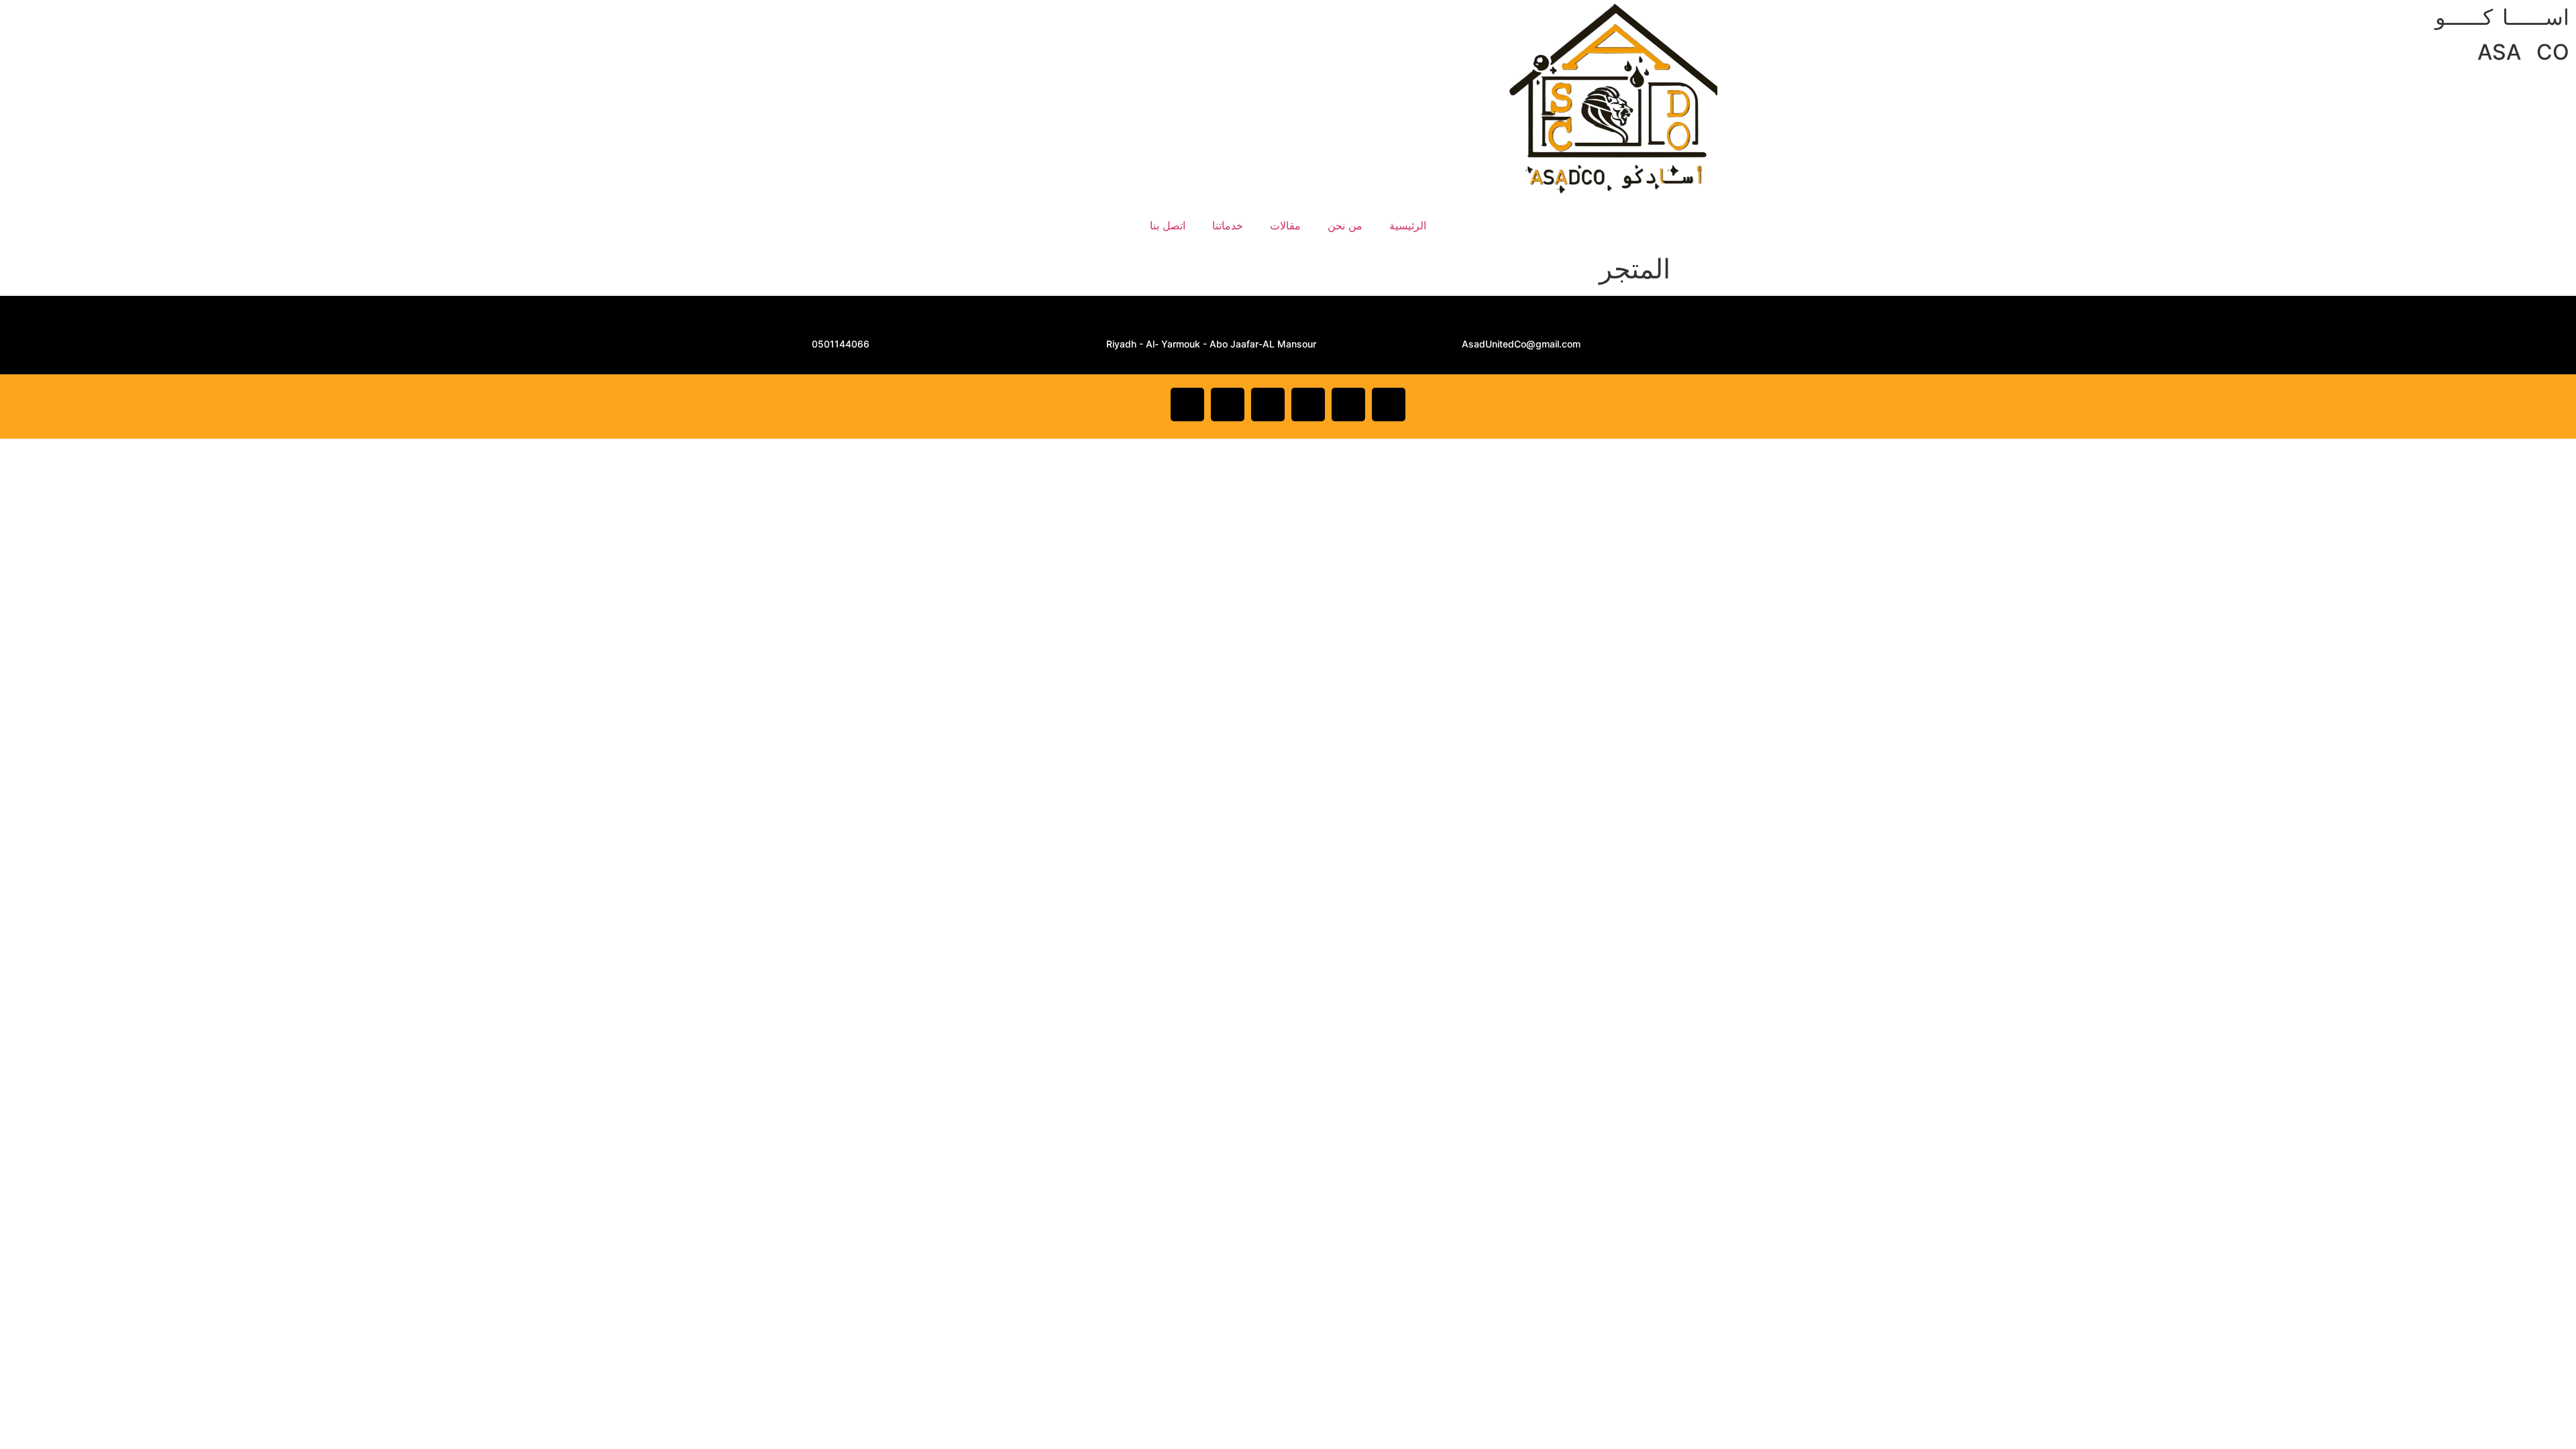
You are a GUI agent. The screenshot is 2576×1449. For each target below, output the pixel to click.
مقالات (1285, 225)
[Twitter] (1348, 405)
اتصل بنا (1168, 225)
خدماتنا (1228, 225)
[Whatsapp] (1268, 405)
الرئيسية (1408, 225)
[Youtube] (1308, 405)
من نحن (1345, 225)
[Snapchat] (1187, 405)
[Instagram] (1228, 405)
